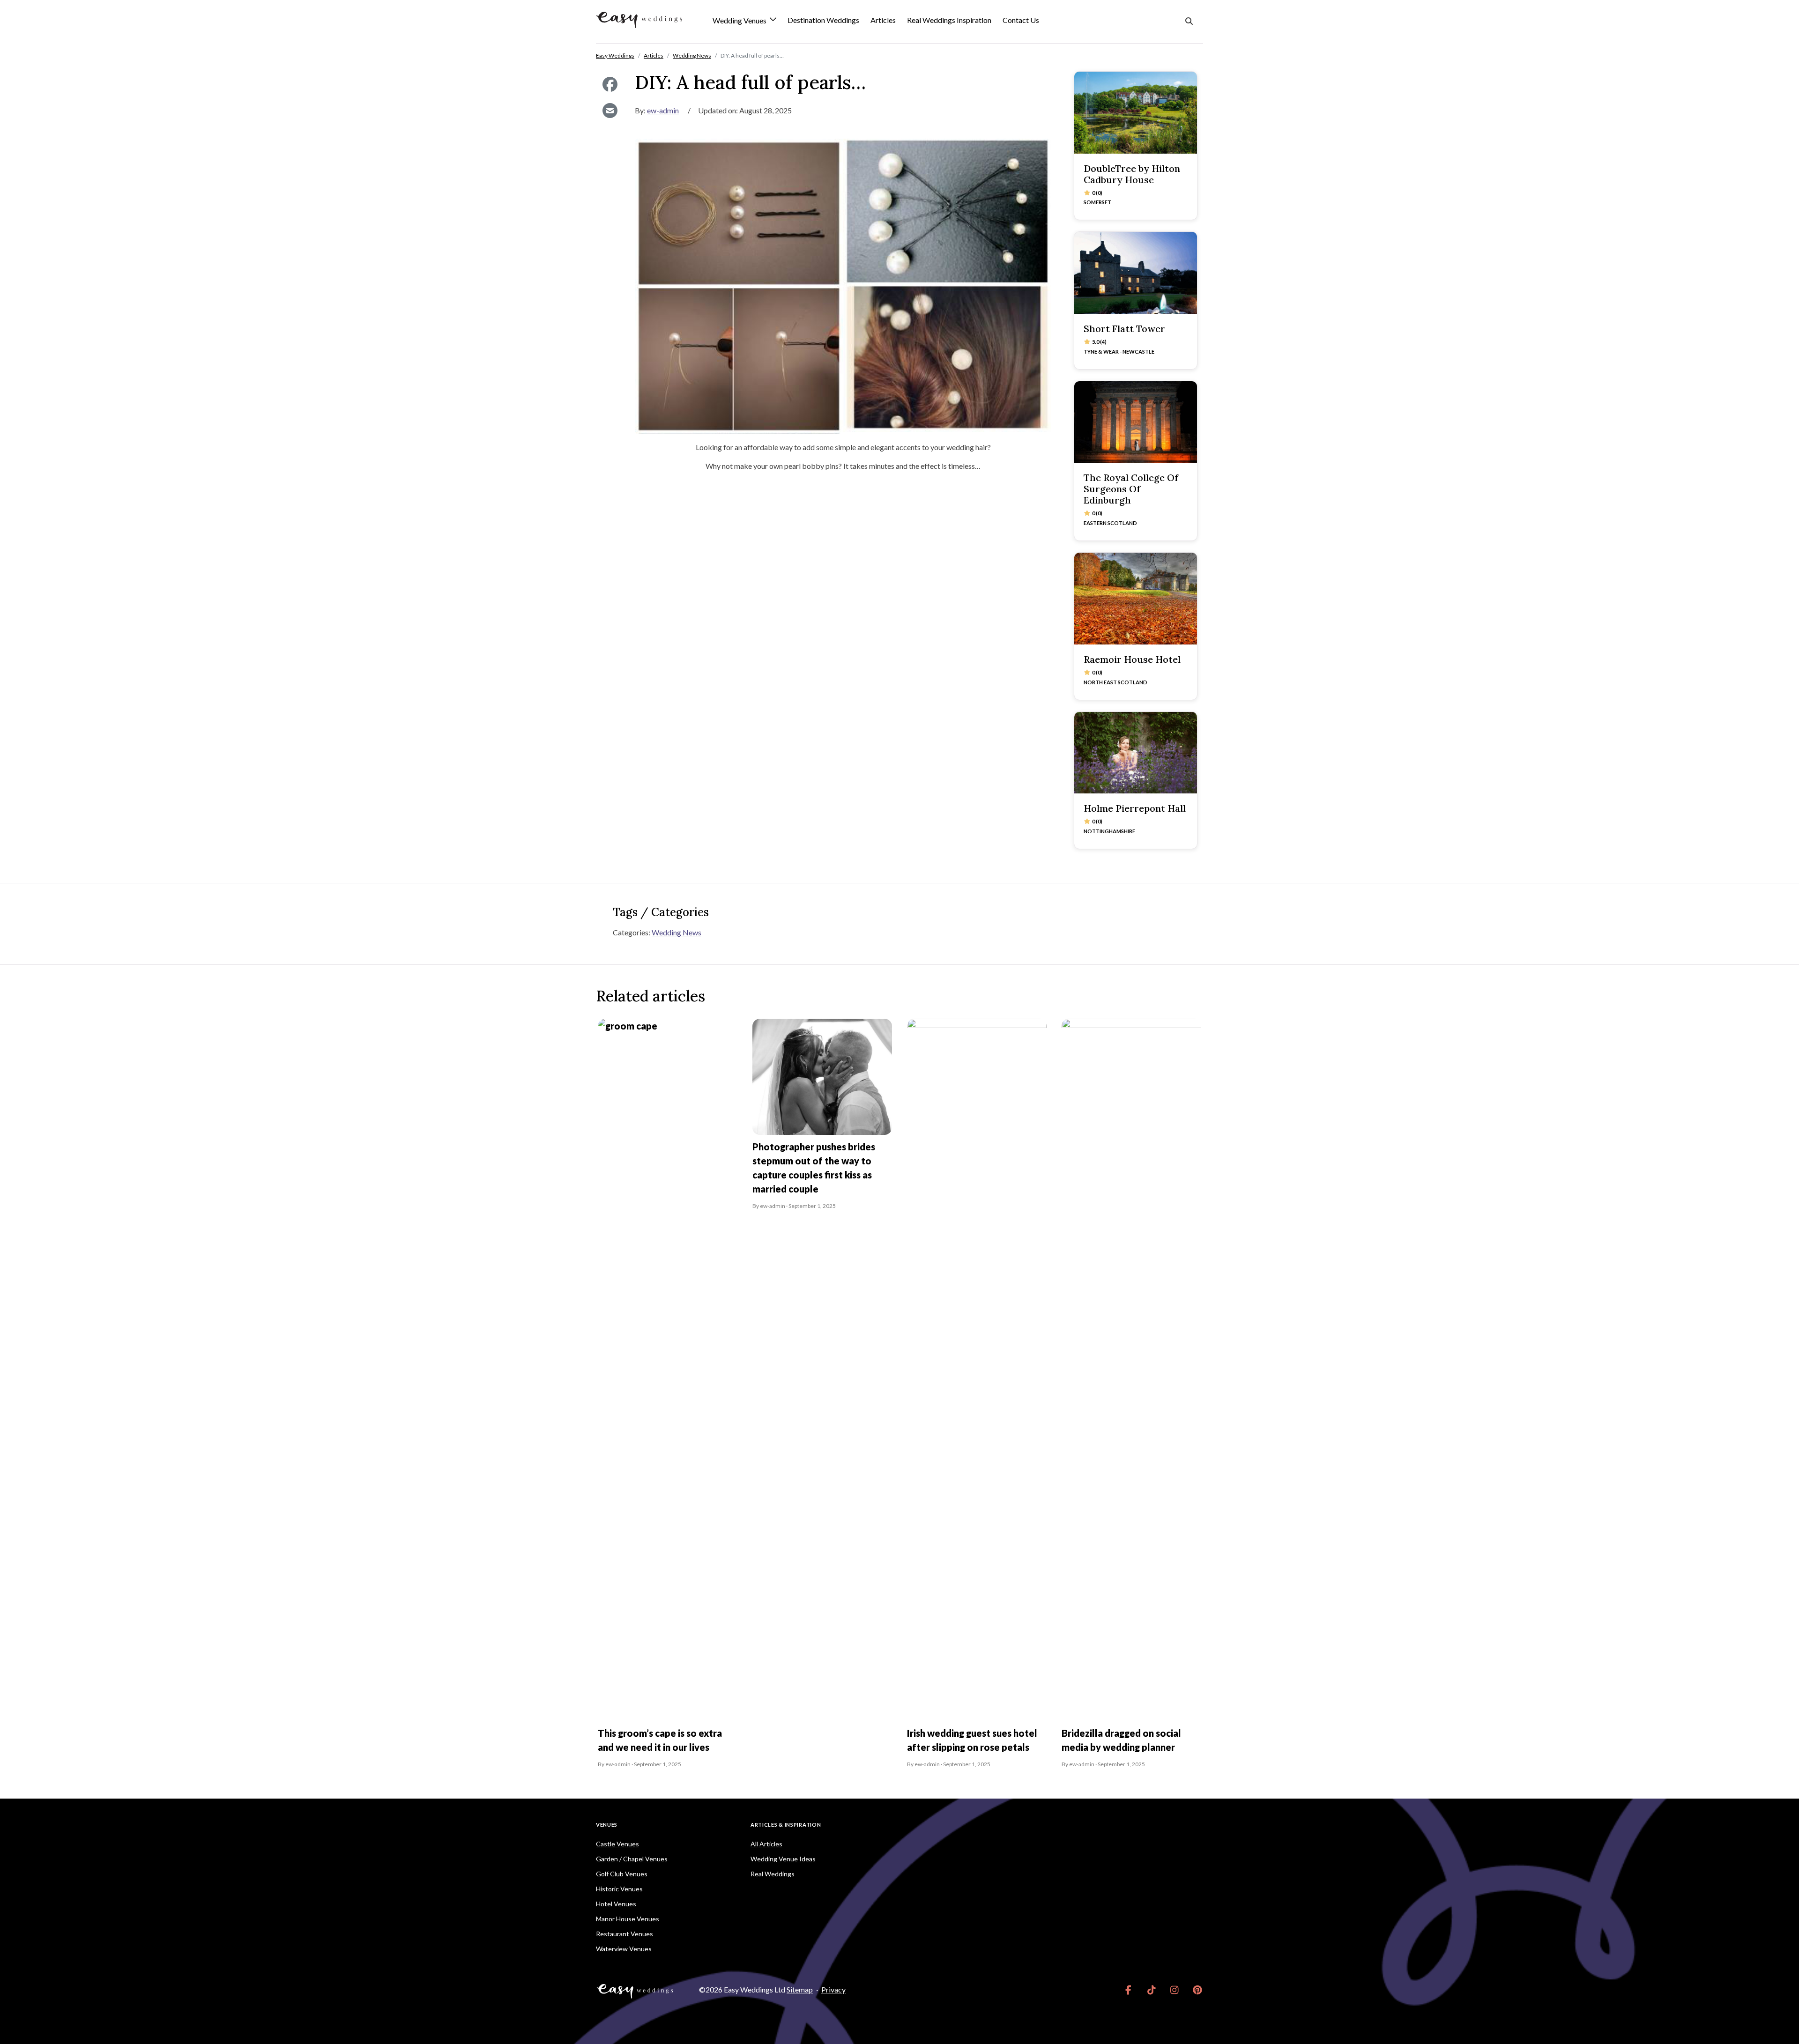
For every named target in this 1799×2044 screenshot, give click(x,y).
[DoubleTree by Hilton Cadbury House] (1136, 113)
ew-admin (663, 110)
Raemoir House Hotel (1132, 659)
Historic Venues (619, 1889)
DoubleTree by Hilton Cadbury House (1132, 174)
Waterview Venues (624, 1949)
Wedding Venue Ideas (783, 1859)
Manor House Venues (628, 1919)
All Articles (766, 1844)
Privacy (833, 1989)
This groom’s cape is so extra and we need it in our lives (660, 1740)
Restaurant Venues (624, 1934)
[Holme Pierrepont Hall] (1136, 753)
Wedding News (676, 932)
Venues (607, 1825)
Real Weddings (773, 1874)
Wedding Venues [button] (740, 21)
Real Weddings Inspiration (949, 20)
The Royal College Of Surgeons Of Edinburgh (1131, 489)
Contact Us (1021, 20)
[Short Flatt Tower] (1136, 273)
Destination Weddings (823, 20)
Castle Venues (617, 1844)
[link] (1128, 1990)
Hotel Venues (616, 1904)
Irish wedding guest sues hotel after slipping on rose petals (972, 1740)
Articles (883, 20)
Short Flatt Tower (1124, 329)
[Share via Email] (610, 111)
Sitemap (800, 1989)
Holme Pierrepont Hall (1135, 808)
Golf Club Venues (622, 1874)
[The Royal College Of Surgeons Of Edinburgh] (1136, 422)
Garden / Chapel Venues (632, 1859)
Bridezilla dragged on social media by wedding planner (1121, 1740)
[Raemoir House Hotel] (1136, 599)
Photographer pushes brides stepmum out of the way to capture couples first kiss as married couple (814, 1168)
